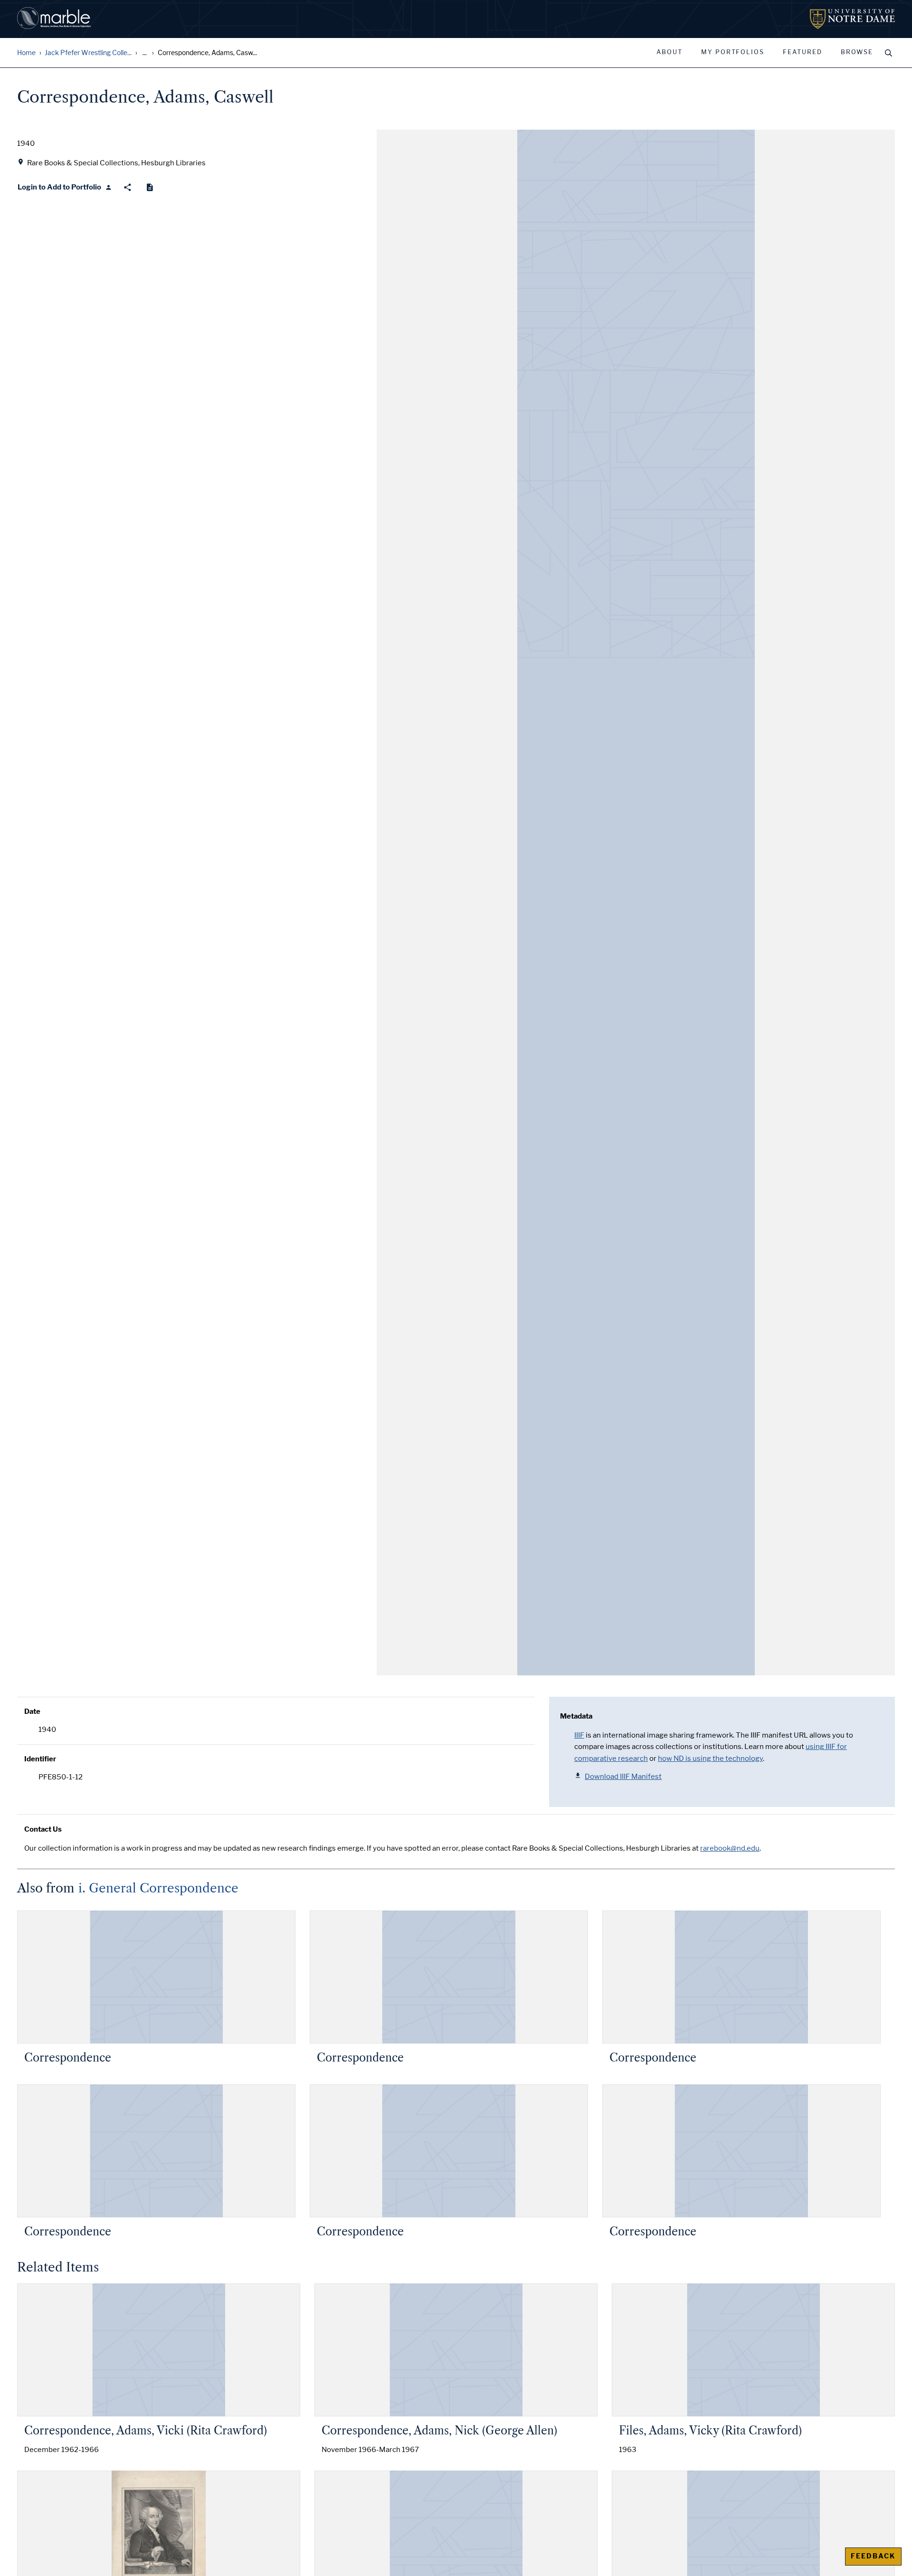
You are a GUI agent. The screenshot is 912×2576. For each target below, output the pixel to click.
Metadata (576, 1716)
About (670, 52)
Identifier (40, 1759)
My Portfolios (733, 52)
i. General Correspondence (158, 1888)
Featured (803, 52)
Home (26, 53)
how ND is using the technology (710, 1759)
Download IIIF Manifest (623, 1777)
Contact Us (43, 1829)
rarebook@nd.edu (730, 1848)
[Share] (128, 187)
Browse (857, 52)
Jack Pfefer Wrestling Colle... (88, 53)
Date (32, 1711)
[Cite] (150, 187)
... (145, 53)
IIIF (579, 1735)
